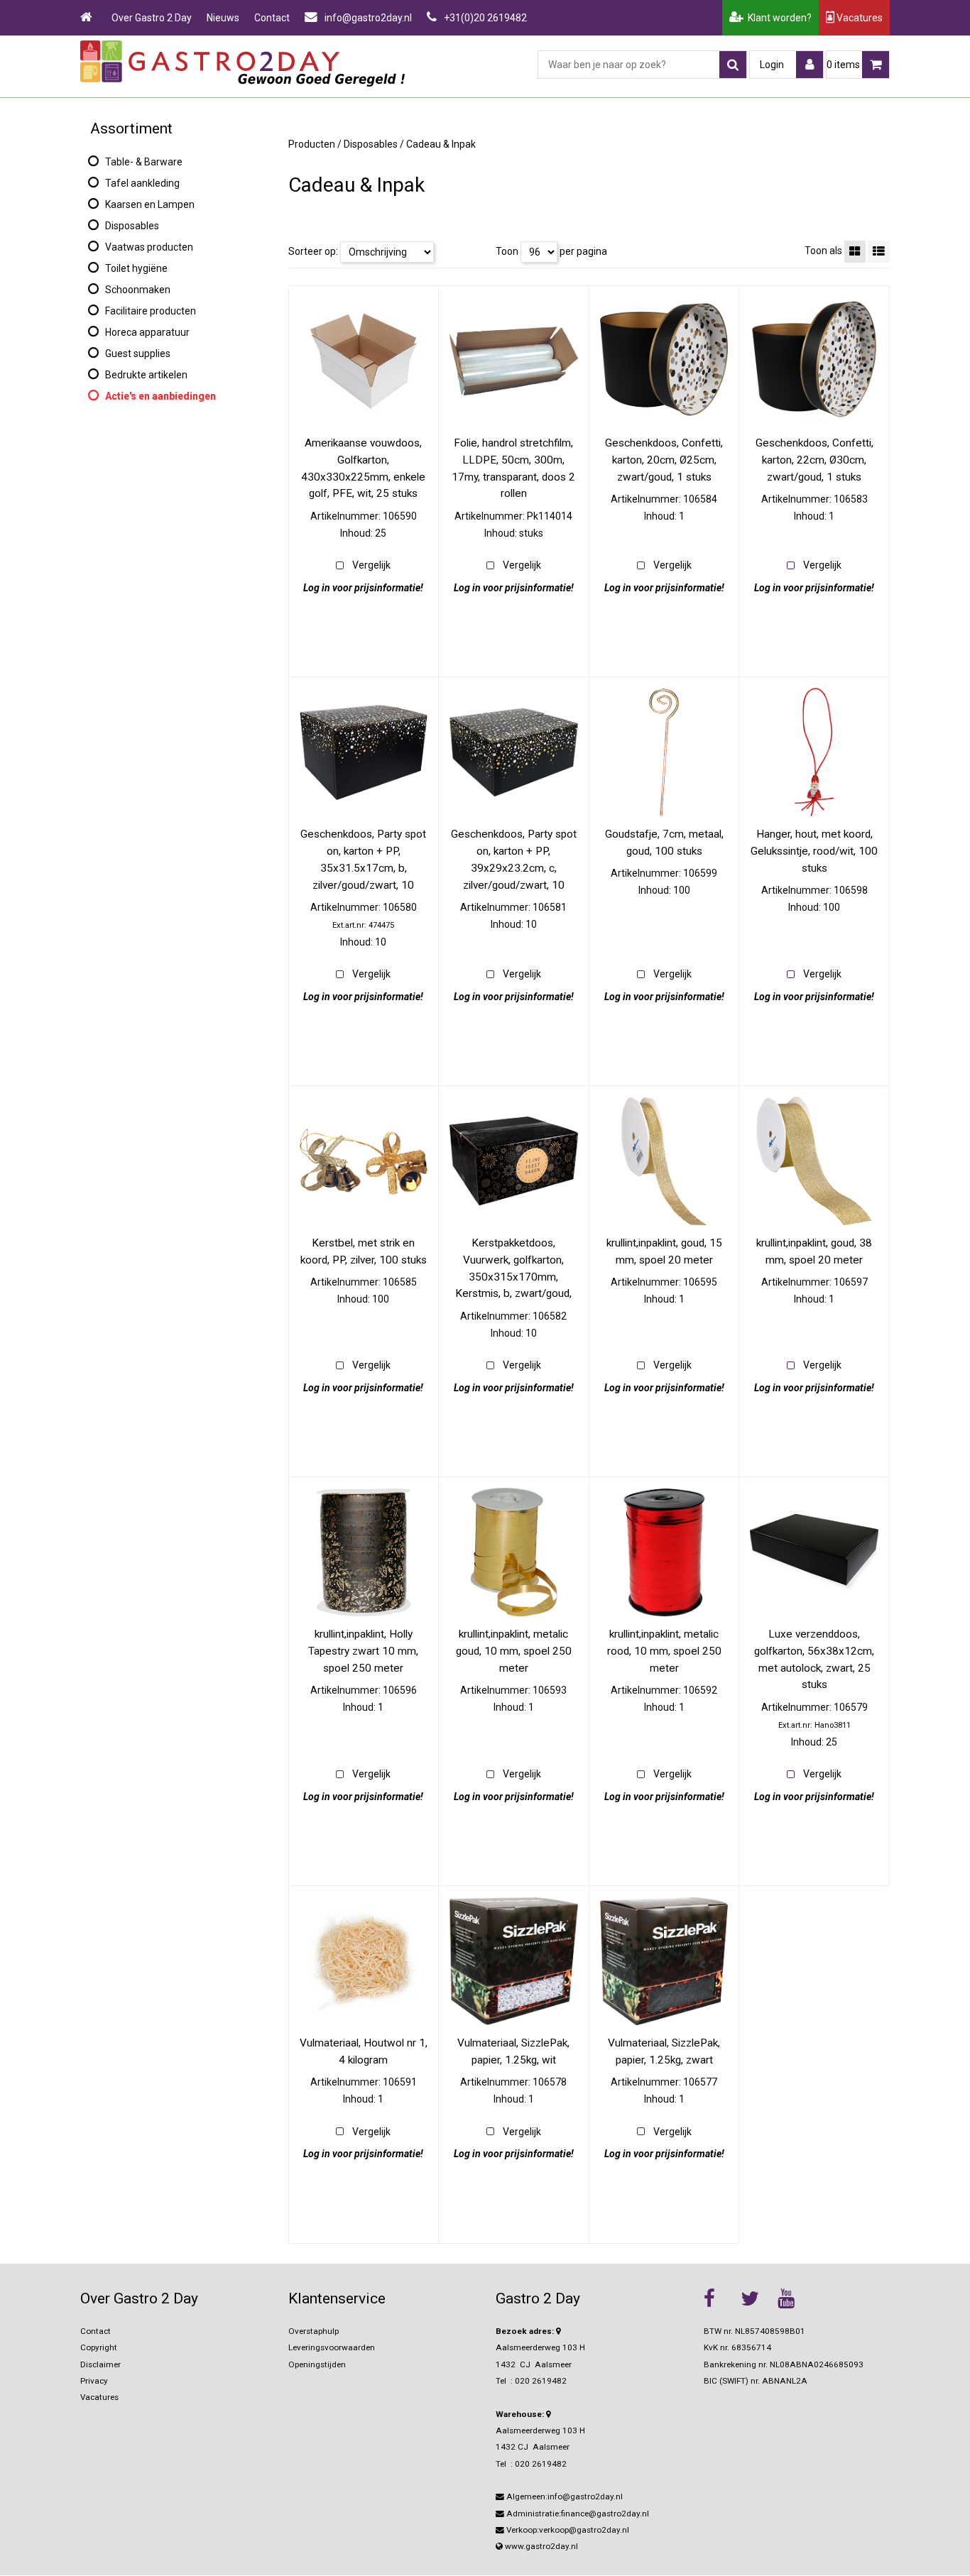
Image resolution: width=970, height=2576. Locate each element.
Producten (312, 144)
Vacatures (859, 18)
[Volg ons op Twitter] (756, 2298)
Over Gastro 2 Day (152, 18)
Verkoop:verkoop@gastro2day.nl (567, 2530)
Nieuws (223, 18)
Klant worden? (778, 18)
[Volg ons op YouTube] (792, 2298)
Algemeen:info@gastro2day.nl (563, 2496)
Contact (272, 18)
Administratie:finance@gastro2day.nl (577, 2514)
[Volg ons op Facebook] (719, 2298)
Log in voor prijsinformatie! (363, 588)
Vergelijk (371, 565)
